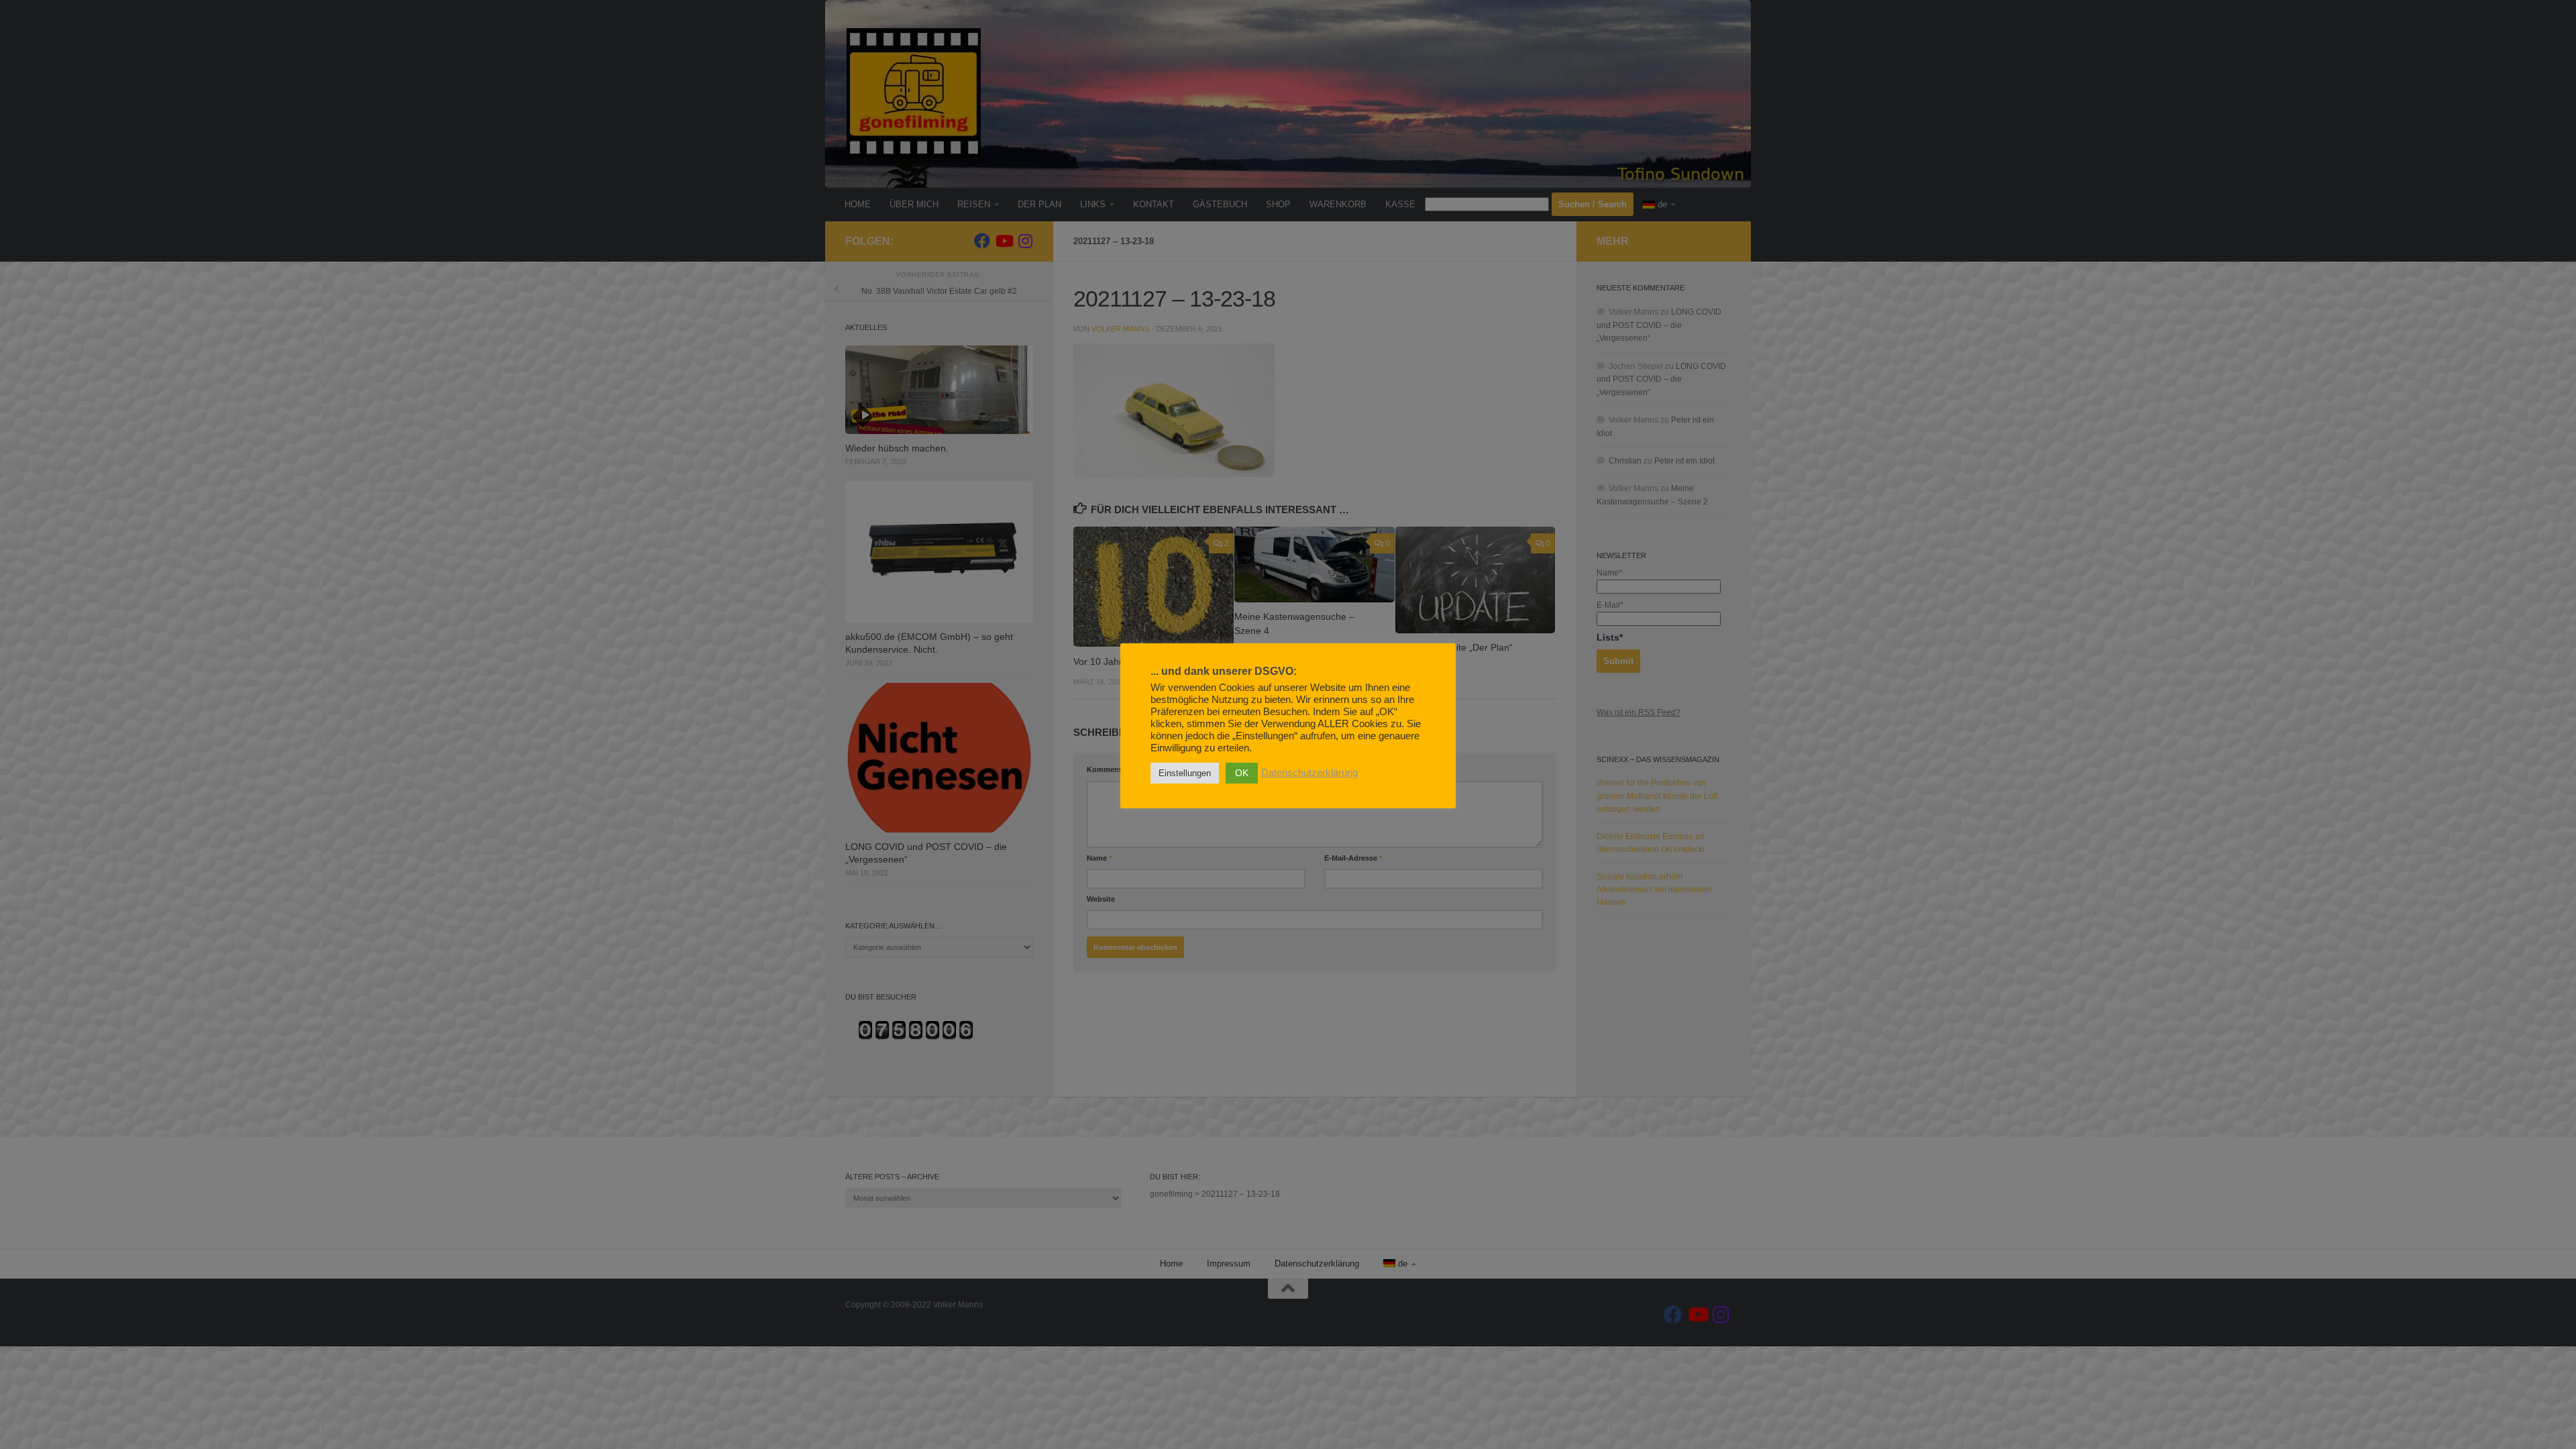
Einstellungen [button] (1185, 773)
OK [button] (1242, 773)
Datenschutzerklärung (1309, 773)
